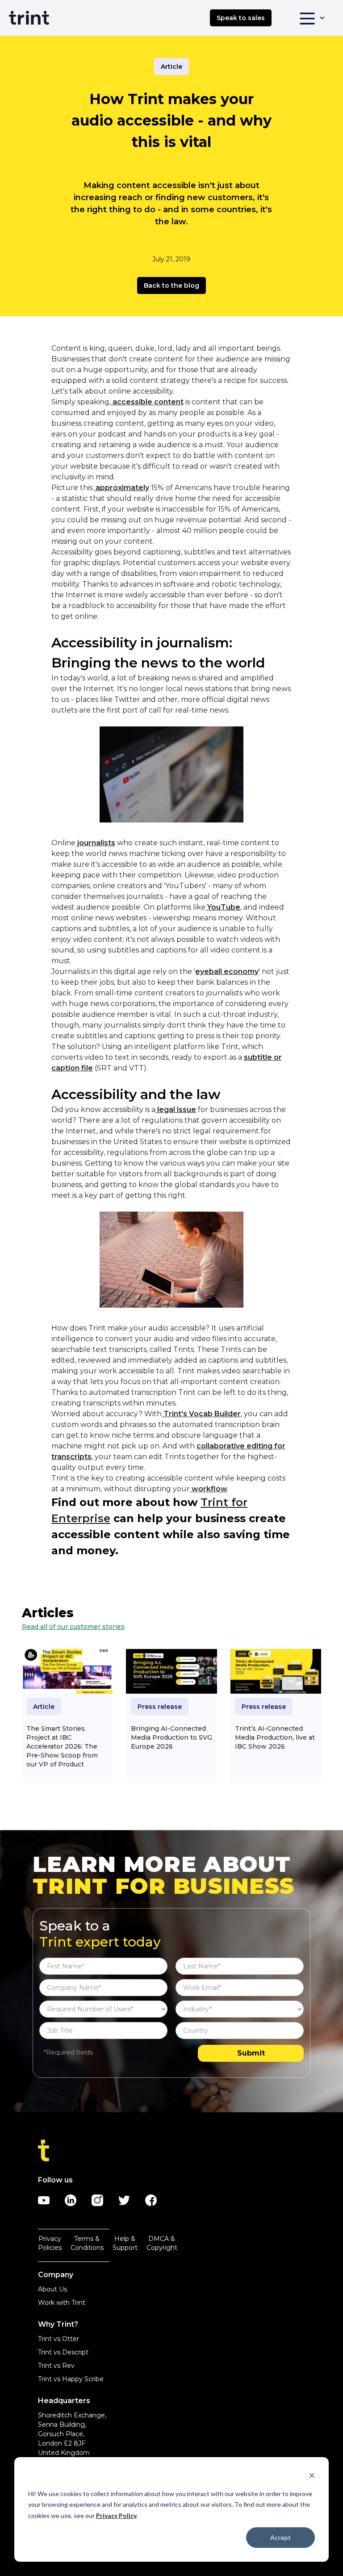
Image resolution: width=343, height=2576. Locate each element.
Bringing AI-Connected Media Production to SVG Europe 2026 (171, 1737)
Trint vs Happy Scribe (71, 2379)
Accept (280, 2537)
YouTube (223, 907)
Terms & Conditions (87, 2243)
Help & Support (125, 2243)
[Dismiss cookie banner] (312, 2477)
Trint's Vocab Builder (201, 1414)
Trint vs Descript (63, 2352)
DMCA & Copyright (162, 2243)
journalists (95, 843)
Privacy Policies (50, 2243)
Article (171, 67)
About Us (52, 2289)
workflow (209, 1489)
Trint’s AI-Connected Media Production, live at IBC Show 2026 (275, 1737)
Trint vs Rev (56, 2366)
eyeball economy (227, 971)
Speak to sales (241, 18)
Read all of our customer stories (73, 1627)
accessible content (147, 402)
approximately (121, 488)
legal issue (176, 1110)
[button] (312, 18)
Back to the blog (171, 285)
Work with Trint (62, 2303)
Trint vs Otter (59, 2339)
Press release (160, 1707)
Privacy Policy (116, 2515)
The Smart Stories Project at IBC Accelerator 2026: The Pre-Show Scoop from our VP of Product (62, 1746)
